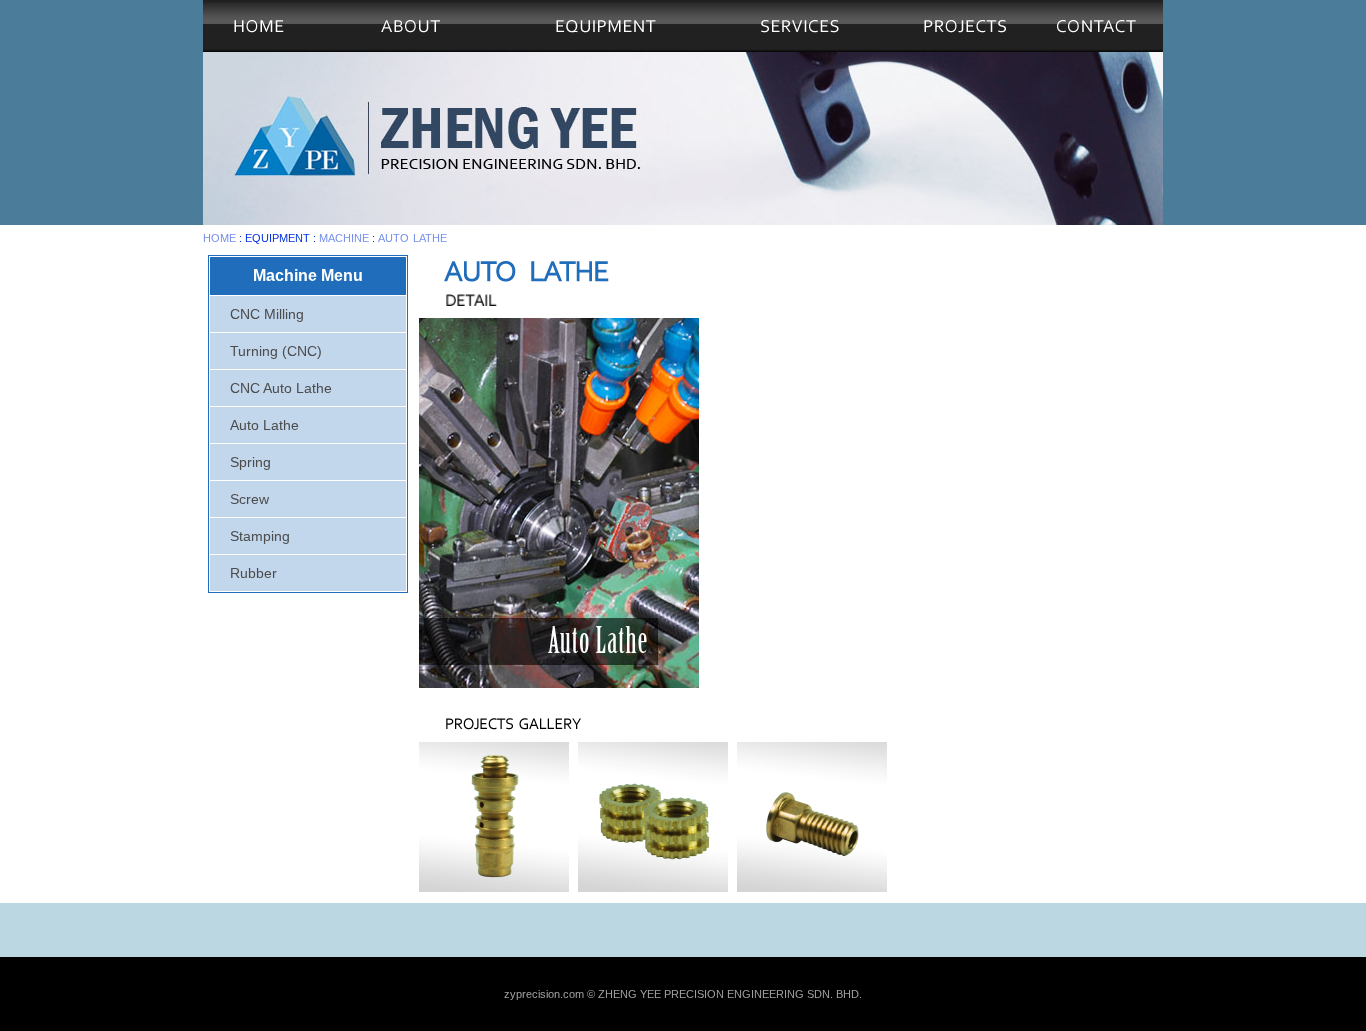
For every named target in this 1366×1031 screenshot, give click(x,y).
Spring (250, 462)
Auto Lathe (412, 238)
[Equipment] (605, 26)
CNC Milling (267, 314)
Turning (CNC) (276, 351)
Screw (249, 499)
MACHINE (344, 238)
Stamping (260, 536)
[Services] (800, 26)
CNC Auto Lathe (281, 388)
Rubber (253, 573)
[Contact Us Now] (1096, 46)
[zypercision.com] (259, 46)
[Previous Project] (965, 46)
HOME (219, 238)
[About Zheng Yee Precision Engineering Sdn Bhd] (410, 26)
